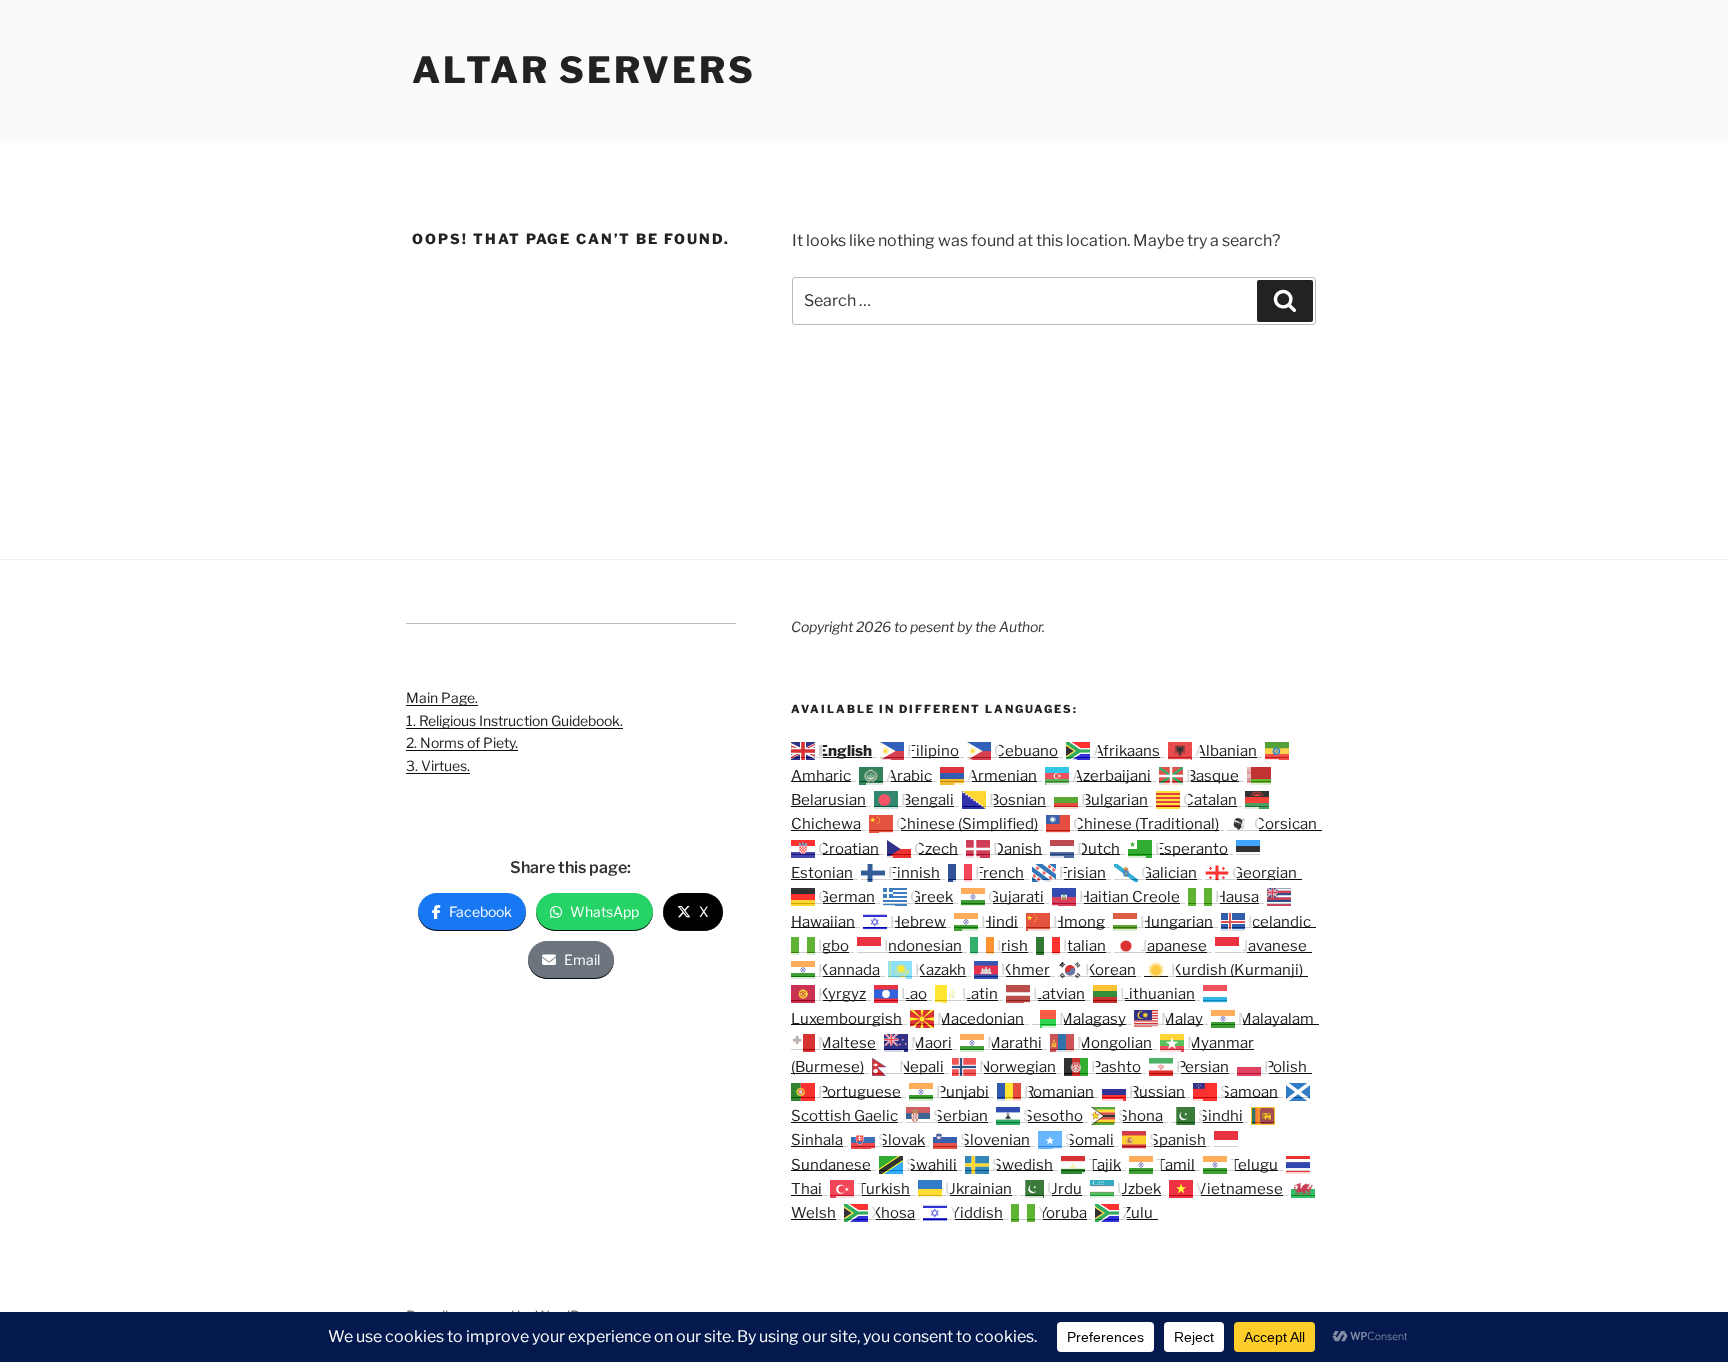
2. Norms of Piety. (462, 742)
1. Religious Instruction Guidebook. (514, 720)
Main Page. (442, 697)
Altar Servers (583, 70)
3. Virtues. (438, 765)
